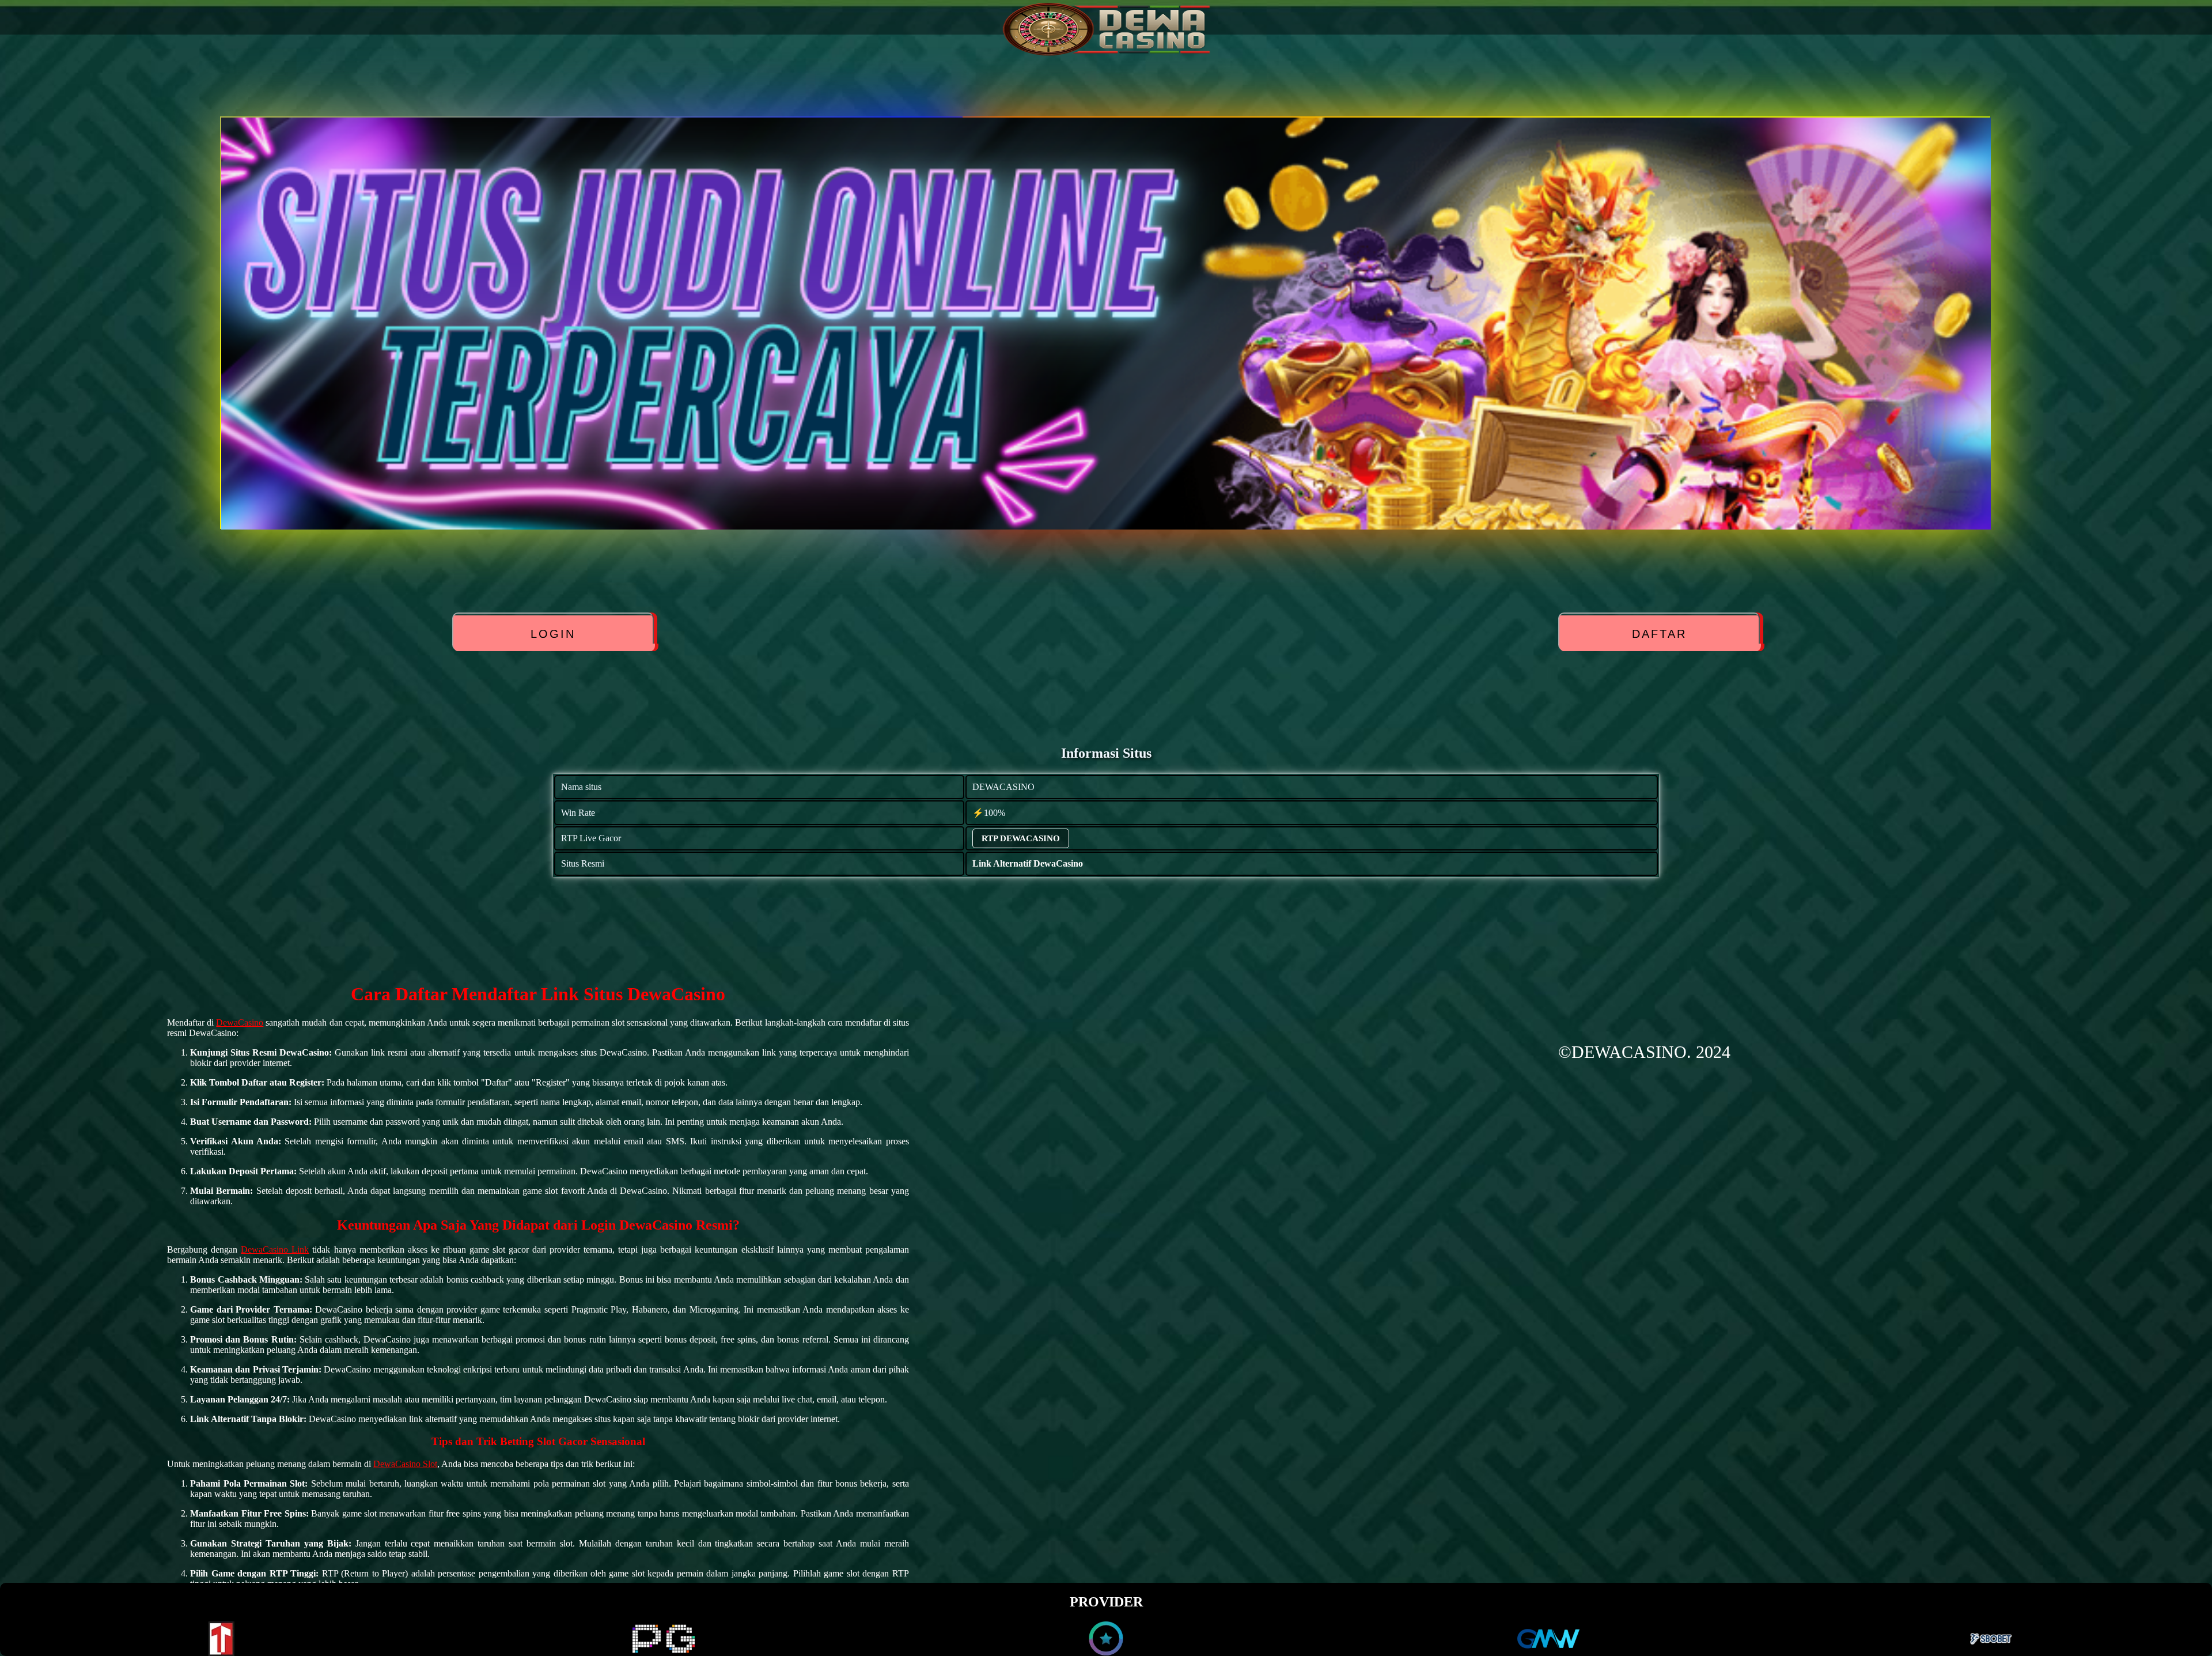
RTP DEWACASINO (1021, 838)
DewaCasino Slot (405, 1464)
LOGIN (554, 634)
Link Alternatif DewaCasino (1028, 863)
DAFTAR (1659, 634)
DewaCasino (240, 1022)
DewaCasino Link (275, 1249)
